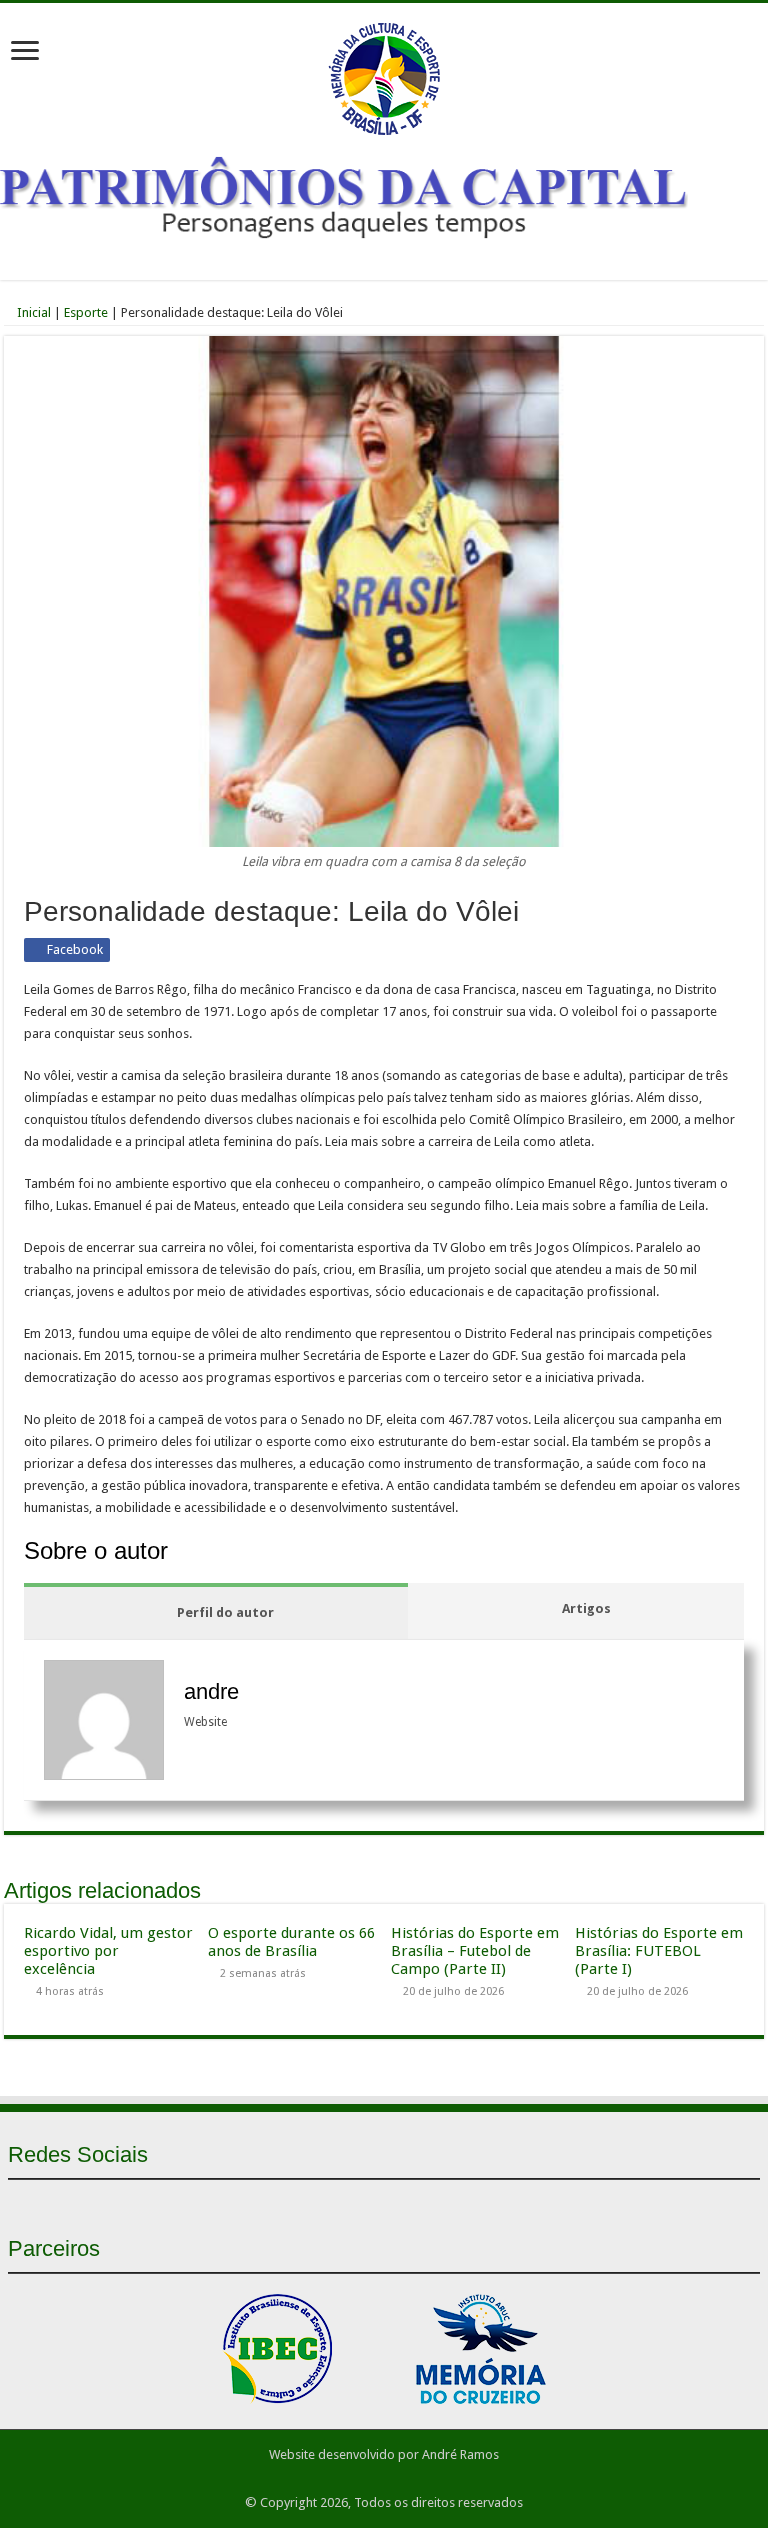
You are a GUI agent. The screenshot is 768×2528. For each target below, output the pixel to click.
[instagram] (420, 2203)
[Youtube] (384, 2203)
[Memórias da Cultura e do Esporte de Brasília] (384, 75)
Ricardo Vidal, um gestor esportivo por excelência (108, 1951)
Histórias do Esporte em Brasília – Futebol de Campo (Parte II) (475, 1951)
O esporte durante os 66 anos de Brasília (291, 1942)
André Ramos (460, 2454)
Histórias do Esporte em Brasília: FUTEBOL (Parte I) (659, 1951)
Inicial (32, 312)
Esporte (86, 312)
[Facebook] (348, 2203)
